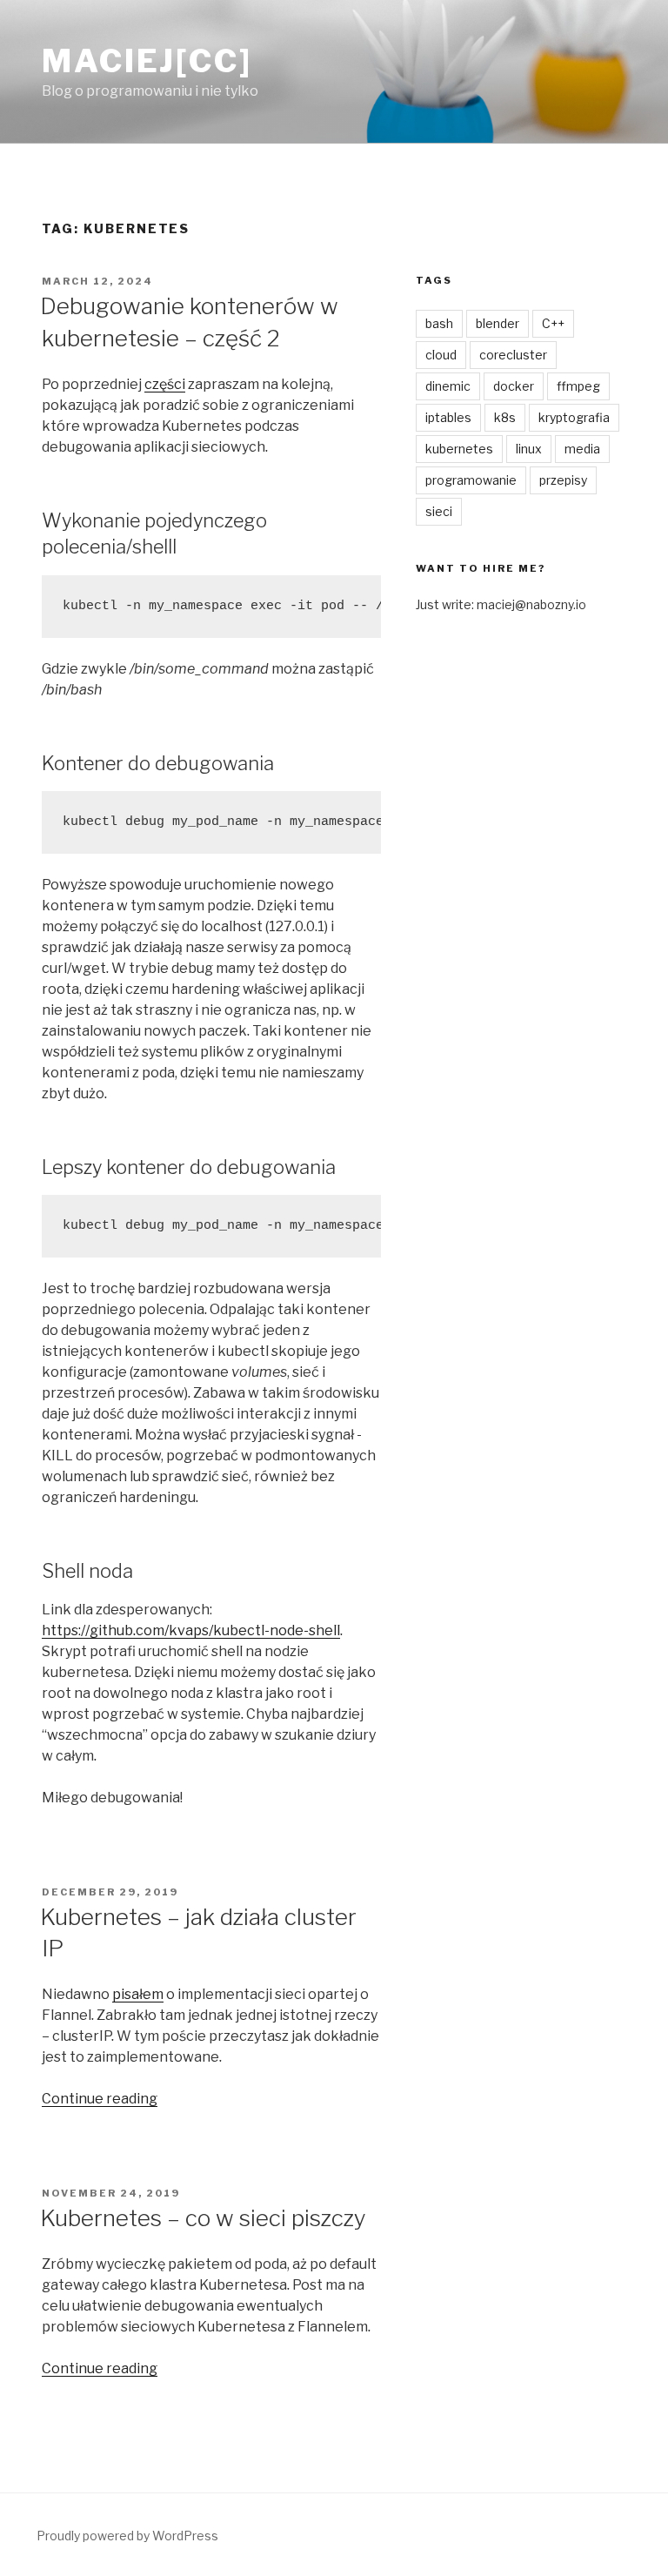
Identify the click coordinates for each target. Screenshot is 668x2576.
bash (439, 323)
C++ (553, 323)
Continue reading (100, 2099)
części (165, 384)
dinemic (448, 386)
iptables (448, 417)
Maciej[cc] (147, 61)
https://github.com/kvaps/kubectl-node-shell (191, 1630)
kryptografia (574, 417)
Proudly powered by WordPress (127, 2536)
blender (498, 323)
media (582, 449)
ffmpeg (578, 386)
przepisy (563, 480)
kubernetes (459, 449)
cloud (441, 355)
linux (529, 449)
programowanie (471, 480)
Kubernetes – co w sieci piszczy (203, 2218)
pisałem (138, 1994)
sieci (439, 511)
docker (514, 386)
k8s (505, 417)
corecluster (513, 355)
